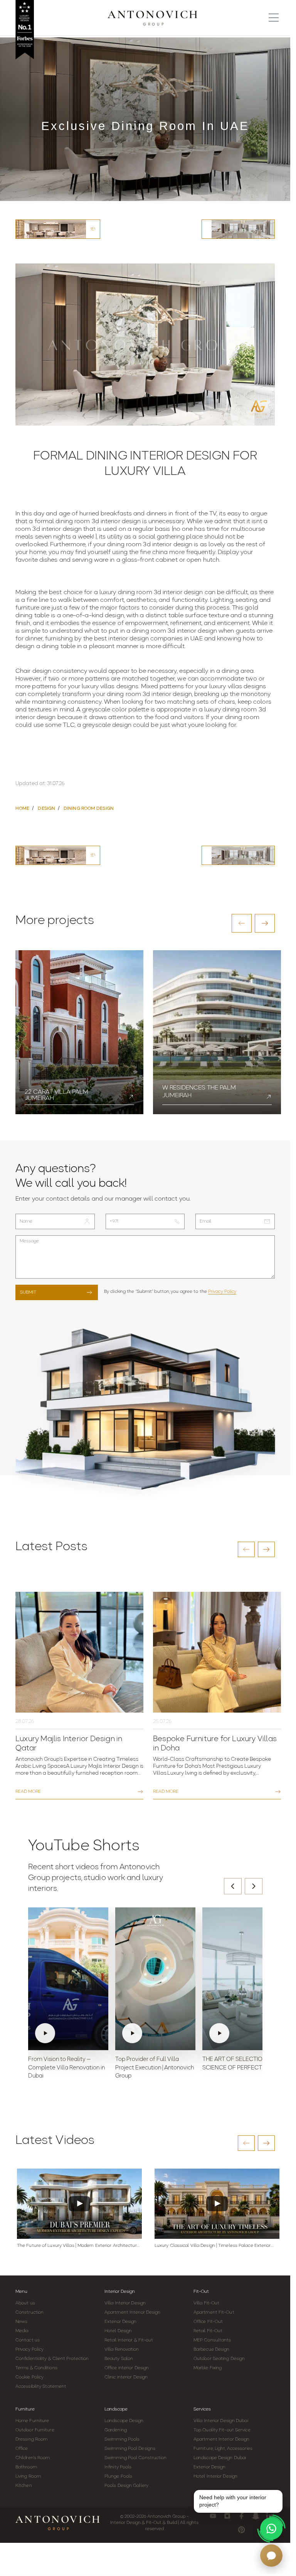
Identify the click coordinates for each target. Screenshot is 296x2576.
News (21, 2322)
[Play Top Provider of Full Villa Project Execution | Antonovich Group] (155, 1979)
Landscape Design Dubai (220, 2458)
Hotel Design (118, 2331)
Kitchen (24, 2486)
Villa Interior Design (125, 2303)
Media (22, 2331)
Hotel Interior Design (215, 2476)
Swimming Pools (122, 2439)
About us (25, 2303)
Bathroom (26, 2467)
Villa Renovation (122, 2350)
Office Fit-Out (208, 2322)
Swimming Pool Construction (136, 2458)
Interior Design (120, 2292)
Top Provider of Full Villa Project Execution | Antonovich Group (155, 2068)
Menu (21, 2292)
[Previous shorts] (233, 1886)
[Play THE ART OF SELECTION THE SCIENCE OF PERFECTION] (242, 1979)
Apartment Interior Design (133, 2312)
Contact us (28, 2340)
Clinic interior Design (126, 2377)
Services (202, 2409)
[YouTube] (213, 2516)
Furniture (25, 2409)
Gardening (116, 2430)
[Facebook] (241, 2516)
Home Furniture (32, 2421)
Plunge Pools (118, 2476)
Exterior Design (121, 2322)
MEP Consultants (212, 2340)
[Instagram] (227, 2516)
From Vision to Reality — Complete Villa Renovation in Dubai (66, 2068)
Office (22, 2449)
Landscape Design (124, 2421)
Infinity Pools (118, 2467)
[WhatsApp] (271, 2529)
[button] (242, 923)
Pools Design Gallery (126, 2486)
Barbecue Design (212, 2350)
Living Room (28, 2476)
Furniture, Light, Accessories (223, 2449)
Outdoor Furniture (35, 2430)
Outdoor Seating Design (219, 2359)
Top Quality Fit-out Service (222, 2430)
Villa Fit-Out (206, 2303)
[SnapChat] (256, 2516)
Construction (29, 2312)
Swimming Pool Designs (130, 2449)
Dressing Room (31, 2439)
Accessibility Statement (41, 2387)
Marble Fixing (208, 2368)
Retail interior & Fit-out (129, 2340)
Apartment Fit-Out (214, 2312)
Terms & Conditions (36, 2368)
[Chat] (271, 2556)
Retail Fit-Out (208, 2331)
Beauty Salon (119, 2359)
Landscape (116, 2409)
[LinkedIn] (270, 2516)
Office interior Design (127, 2368)
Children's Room (33, 2458)
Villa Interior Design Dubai (221, 2421)
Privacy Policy (222, 1292)
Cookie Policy (29, 2377)
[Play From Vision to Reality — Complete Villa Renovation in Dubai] (68, 1979)
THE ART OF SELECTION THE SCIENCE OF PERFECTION (240, 2064)
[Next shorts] (254, 1886)
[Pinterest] (241, 2530)
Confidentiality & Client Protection (52, 2359)
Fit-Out (201, 2292)
